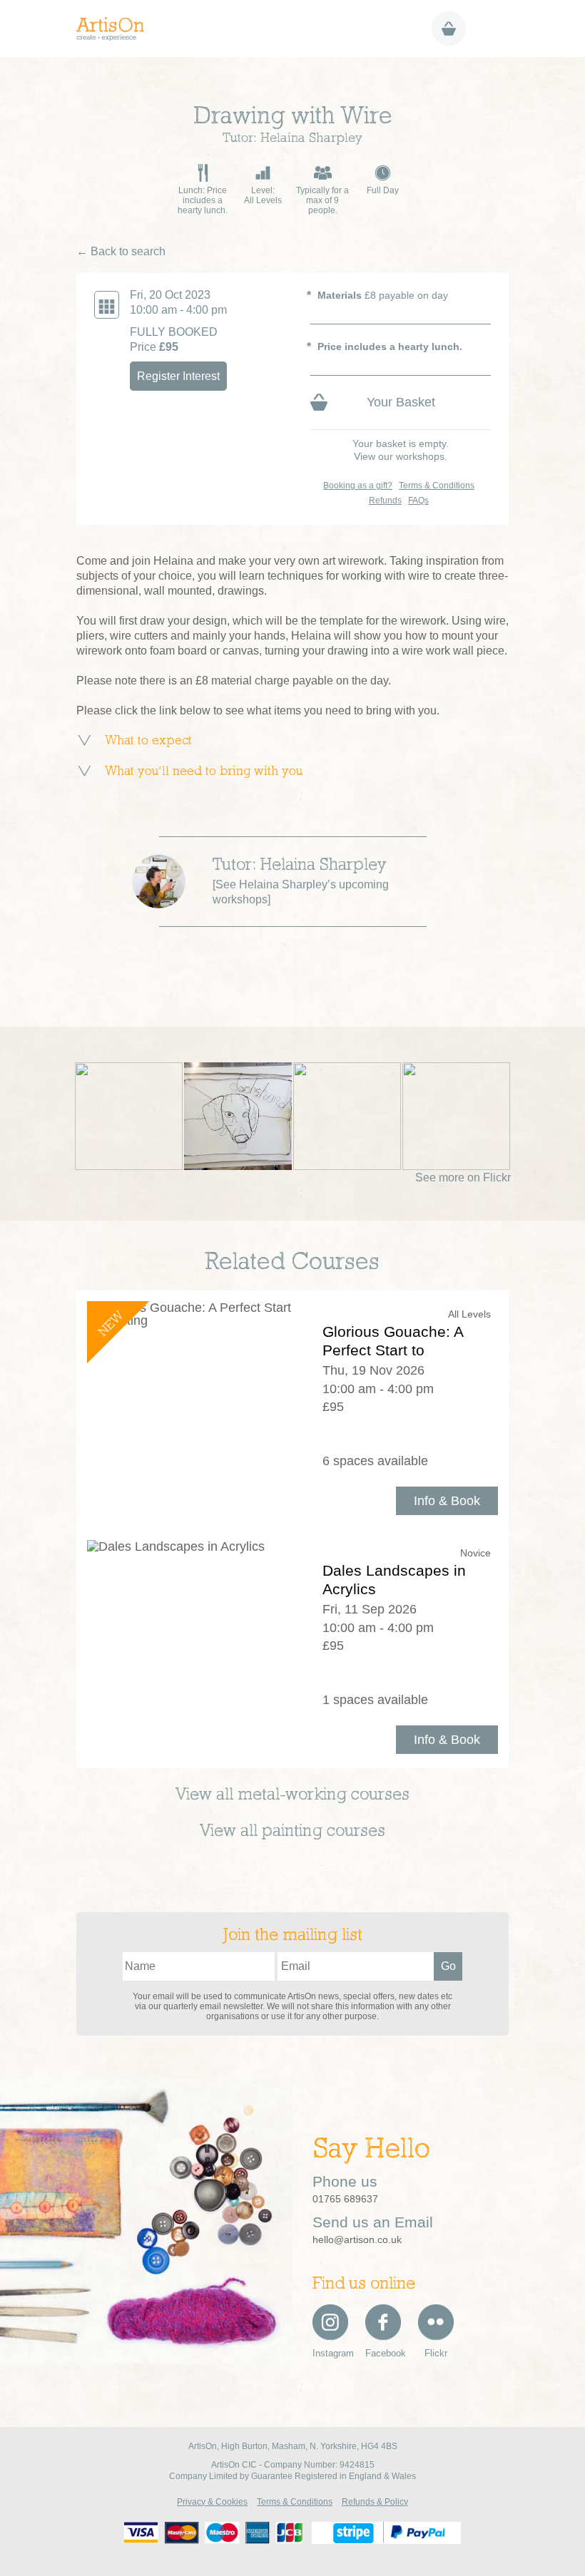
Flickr (436, 2353)
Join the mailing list (293, 1936)
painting (292, 1832)
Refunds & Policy (375, 2502)
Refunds (385, 501)
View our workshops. (401, 456)
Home (115, 29)
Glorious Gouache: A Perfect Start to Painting (393, 1350)
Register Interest (178, 376)
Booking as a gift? (358, 486)
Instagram (330, 2353)
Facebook (383, 2353)
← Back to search (121, 251)
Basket (449, 29)
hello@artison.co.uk (357, 2239)
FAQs (418, 501)
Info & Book (447, 1501)
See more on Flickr (463, 1177)
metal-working (292, 1795)
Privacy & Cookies (212, 2502)
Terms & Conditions (437, 486)
